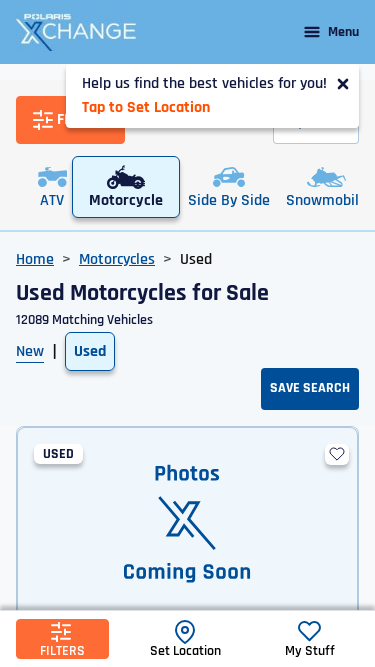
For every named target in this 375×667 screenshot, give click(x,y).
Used (90, 351)
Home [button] (35, 259)
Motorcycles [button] (117, 259)
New (30, 351)
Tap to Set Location (146, 107)
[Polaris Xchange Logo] (76, 32)
